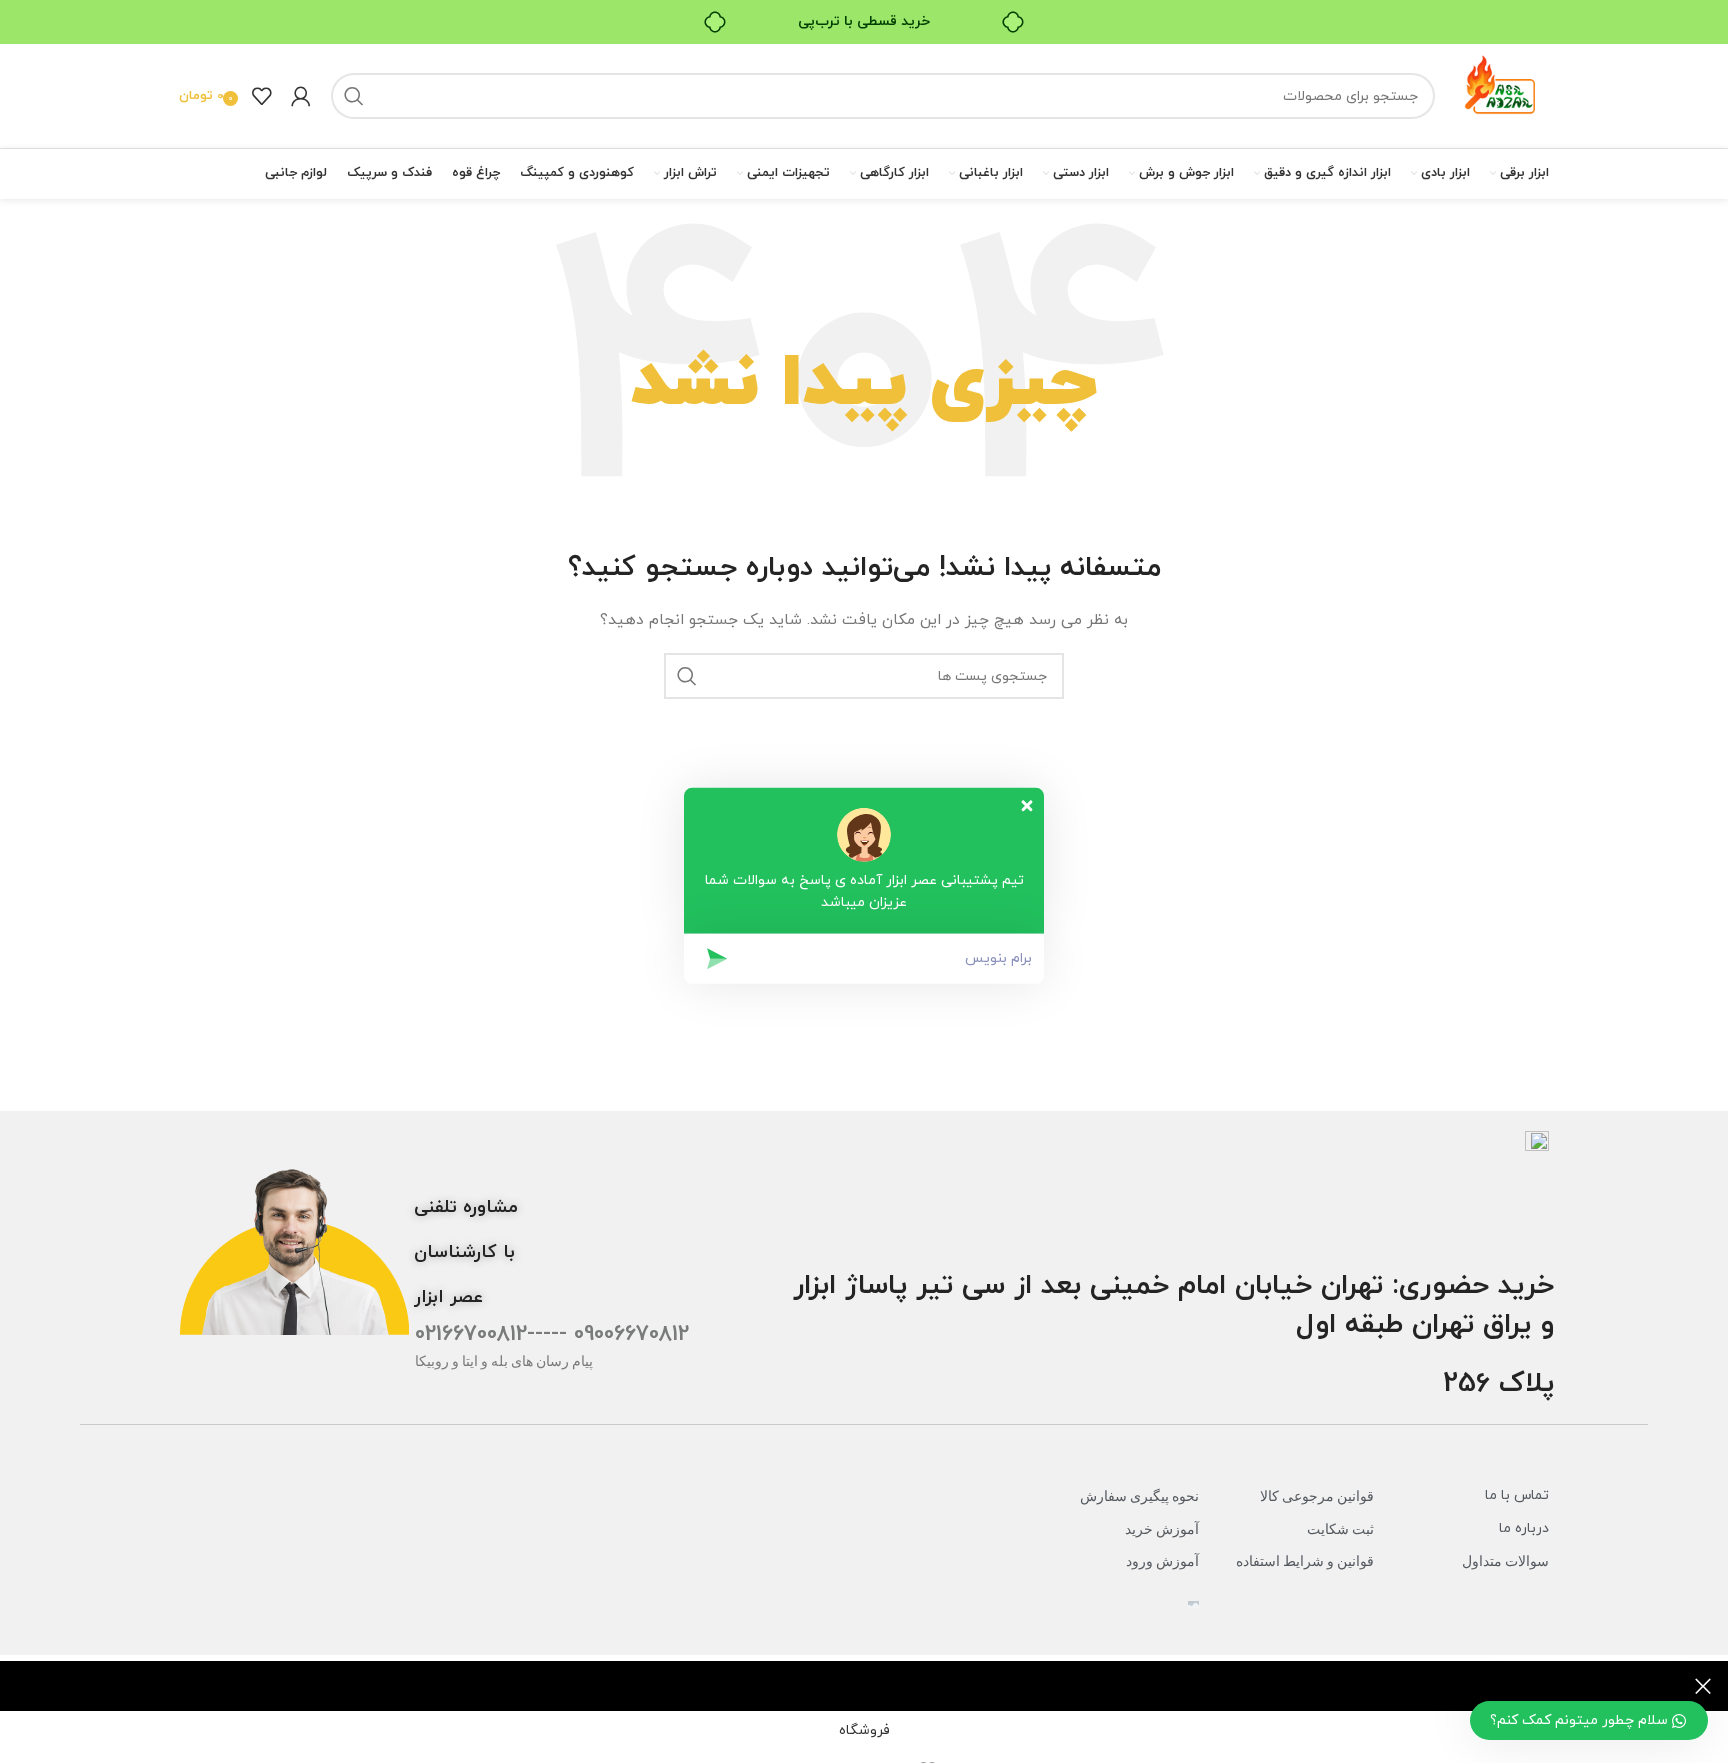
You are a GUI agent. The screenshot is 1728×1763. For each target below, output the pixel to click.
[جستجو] (354, 96)
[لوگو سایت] (1502, 94)
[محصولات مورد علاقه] (261, 96)
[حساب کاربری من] (301, 96)
